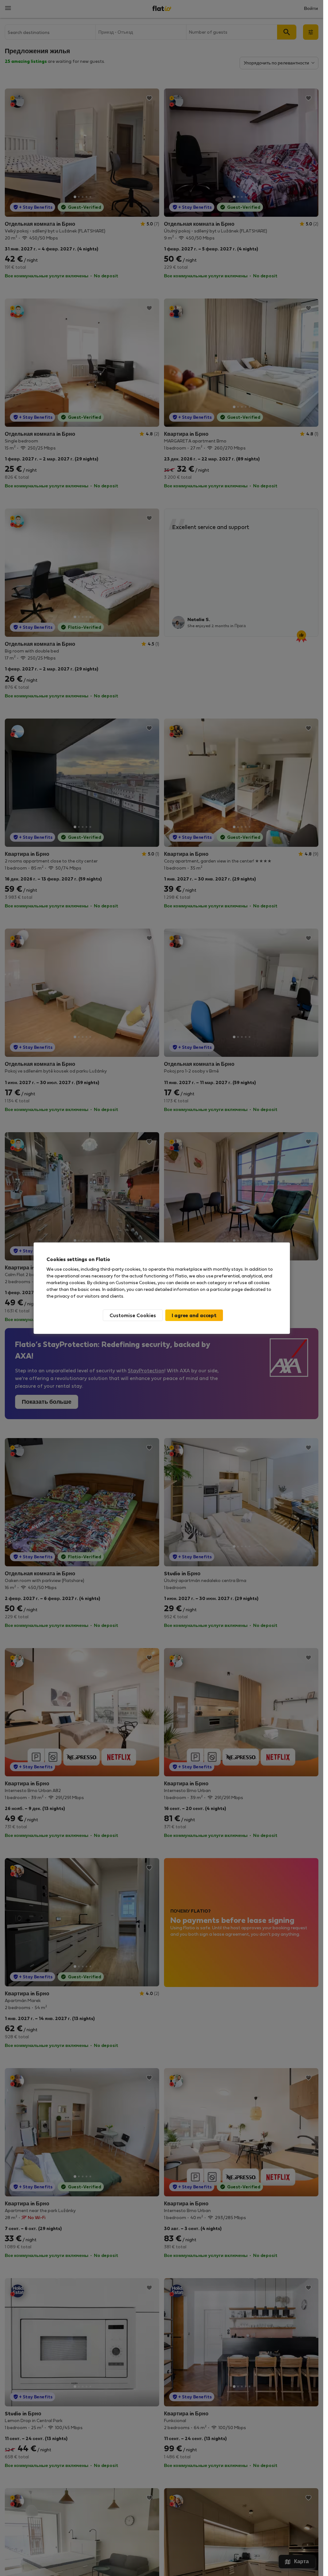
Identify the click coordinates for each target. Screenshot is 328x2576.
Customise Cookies (133, 1315)
